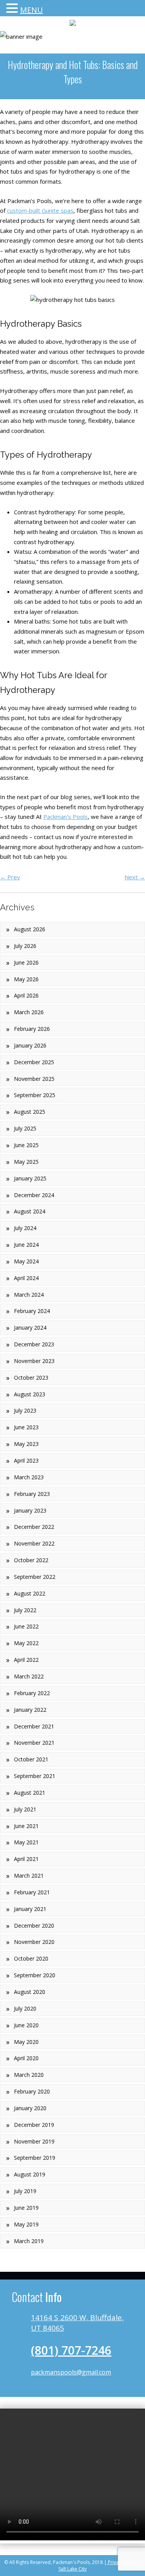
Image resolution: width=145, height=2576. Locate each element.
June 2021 (26, 1826)
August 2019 (30, 2174)
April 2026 (26, 995)
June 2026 (26, 962)
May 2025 (26, 1162)
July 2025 (25, 1128)
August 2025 (30, 1112)
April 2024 (26, 1278)
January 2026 (30, 1045)
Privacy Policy (122, 2562)
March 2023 (29, 1477)
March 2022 (29, 1676)
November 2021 (34, 1743)
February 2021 (32, 1892)
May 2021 (26, 1842)
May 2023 (26, 1444)
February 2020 (32, 2091)
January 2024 (30, 1328)
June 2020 (26, 2025)
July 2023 (25, 1410)
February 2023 (32, 1494)
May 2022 (26, 1643)
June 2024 (26, 1245)
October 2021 (31, 1759)
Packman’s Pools (66, 817)
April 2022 (26, 1660)
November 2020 (34, 1942)
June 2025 (26, 1145)
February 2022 (32, 1693)
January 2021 (30, 1909)
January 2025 (30, 1178)
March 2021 (29, 1876)
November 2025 (34, 1079)
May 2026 (26, 979)
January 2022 (30, 1710)
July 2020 (25, 2008)
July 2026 (25, 946)
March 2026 (29, 1012)
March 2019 (29, 2241)
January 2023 (30, 1510)
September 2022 (35, 1577)
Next (135, 877)
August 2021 (30, 1793)
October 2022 (31, 1560)
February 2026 (32, 1029)
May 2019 (26, 2224)
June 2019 (26, 2208)
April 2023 (26, 1460)
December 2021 (34, 1726)
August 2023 (30, 1394)
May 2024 (26, 1261)
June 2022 (26, 1626)
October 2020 (31, 1958)
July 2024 (25, 1228)
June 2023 (26, 1427)
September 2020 (35, 1975)
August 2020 (30, 1992)
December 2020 (34, 1926)
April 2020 (26, 2058)
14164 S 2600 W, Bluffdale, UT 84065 (77, 2323)
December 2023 (34, 1344)
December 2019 (34, 2125)
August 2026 (30, 929)
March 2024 (29, 1295)
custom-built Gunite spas (40, 210)
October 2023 (31, 1378)
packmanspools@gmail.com (71, 2372)
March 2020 (29, 2075)
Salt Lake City (72, 2569)
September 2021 (35, 1776)
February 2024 (32, 1311)
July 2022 (25, 1610)
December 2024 (34, 1195)
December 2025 (34, 1062)
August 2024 (30, 1211)
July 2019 (25, 2191)
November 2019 (34, 2141)
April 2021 (26, 1859)
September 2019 (35, 2158)
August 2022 (30, 1593)
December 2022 (34, 1527)
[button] (13, 9)
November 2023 (34, 1361)
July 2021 (25, 1809)
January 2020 (30, 2108)
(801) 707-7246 (71, 2350)
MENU (32, 10)
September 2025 (35, 1095)
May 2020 (26, 2042)
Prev (10, 877)
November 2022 (34, 1543)
